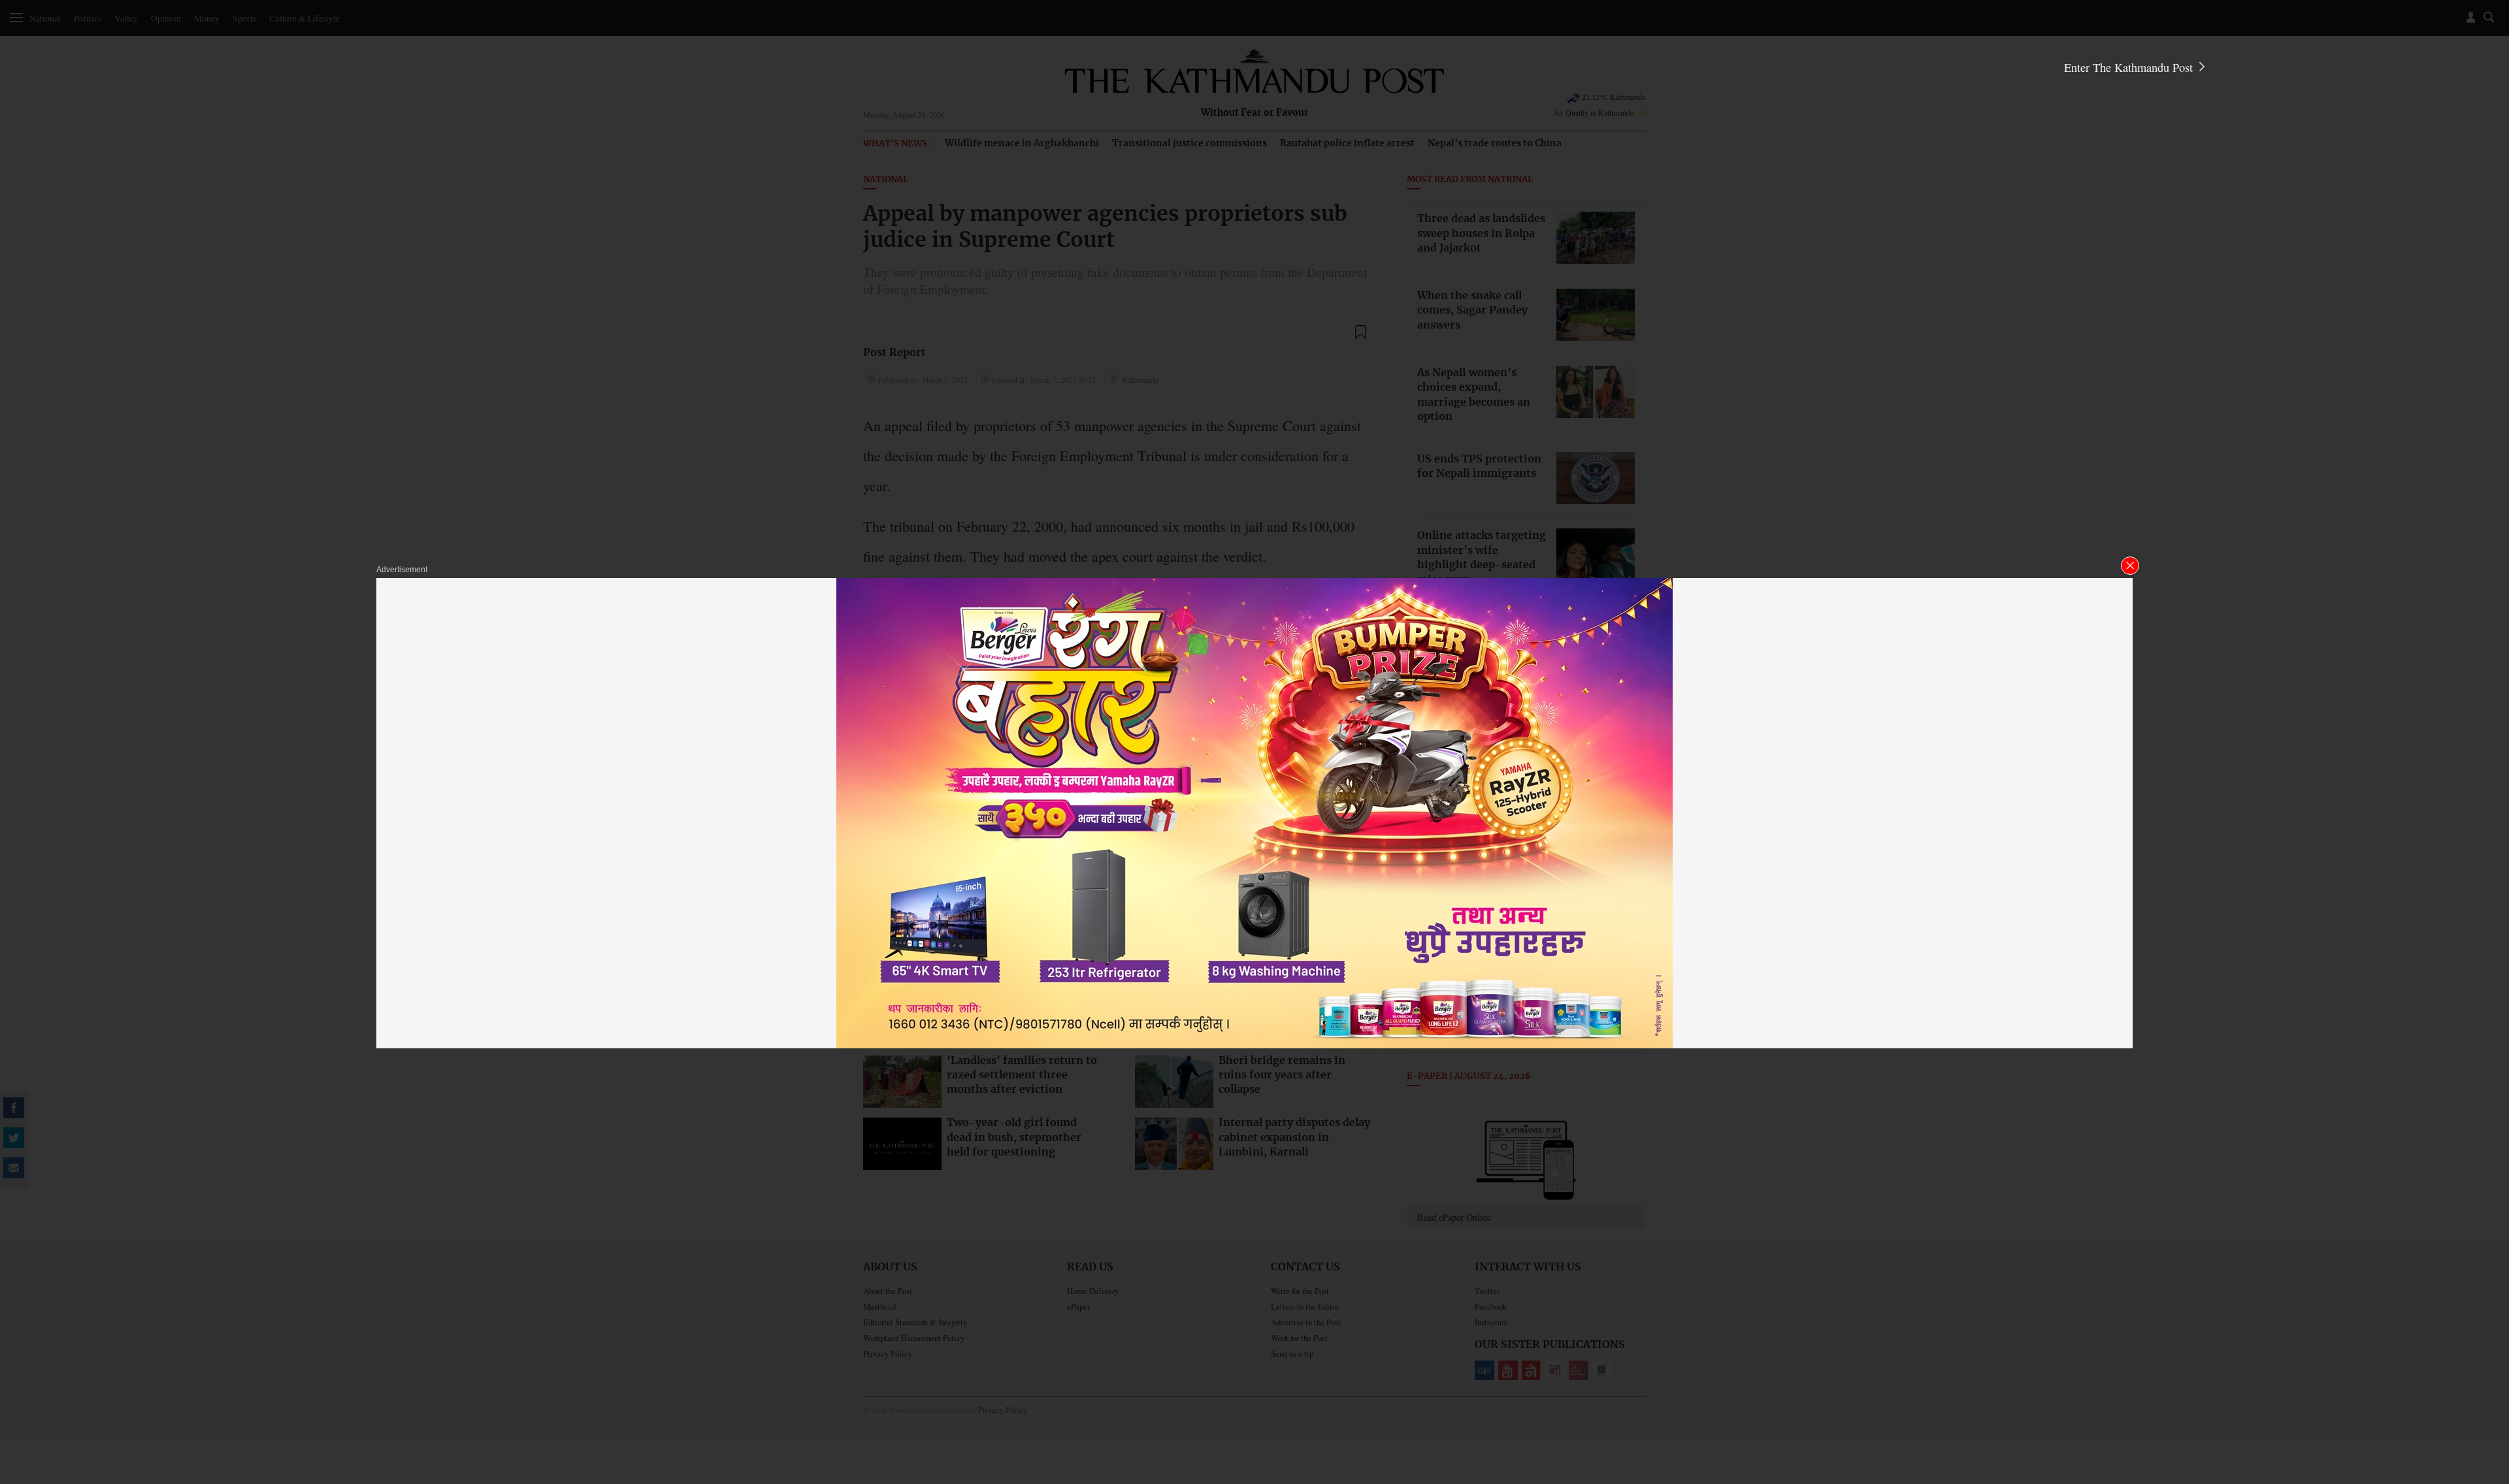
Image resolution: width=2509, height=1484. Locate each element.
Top (2484, 1383)
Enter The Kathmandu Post (2130, 67)
